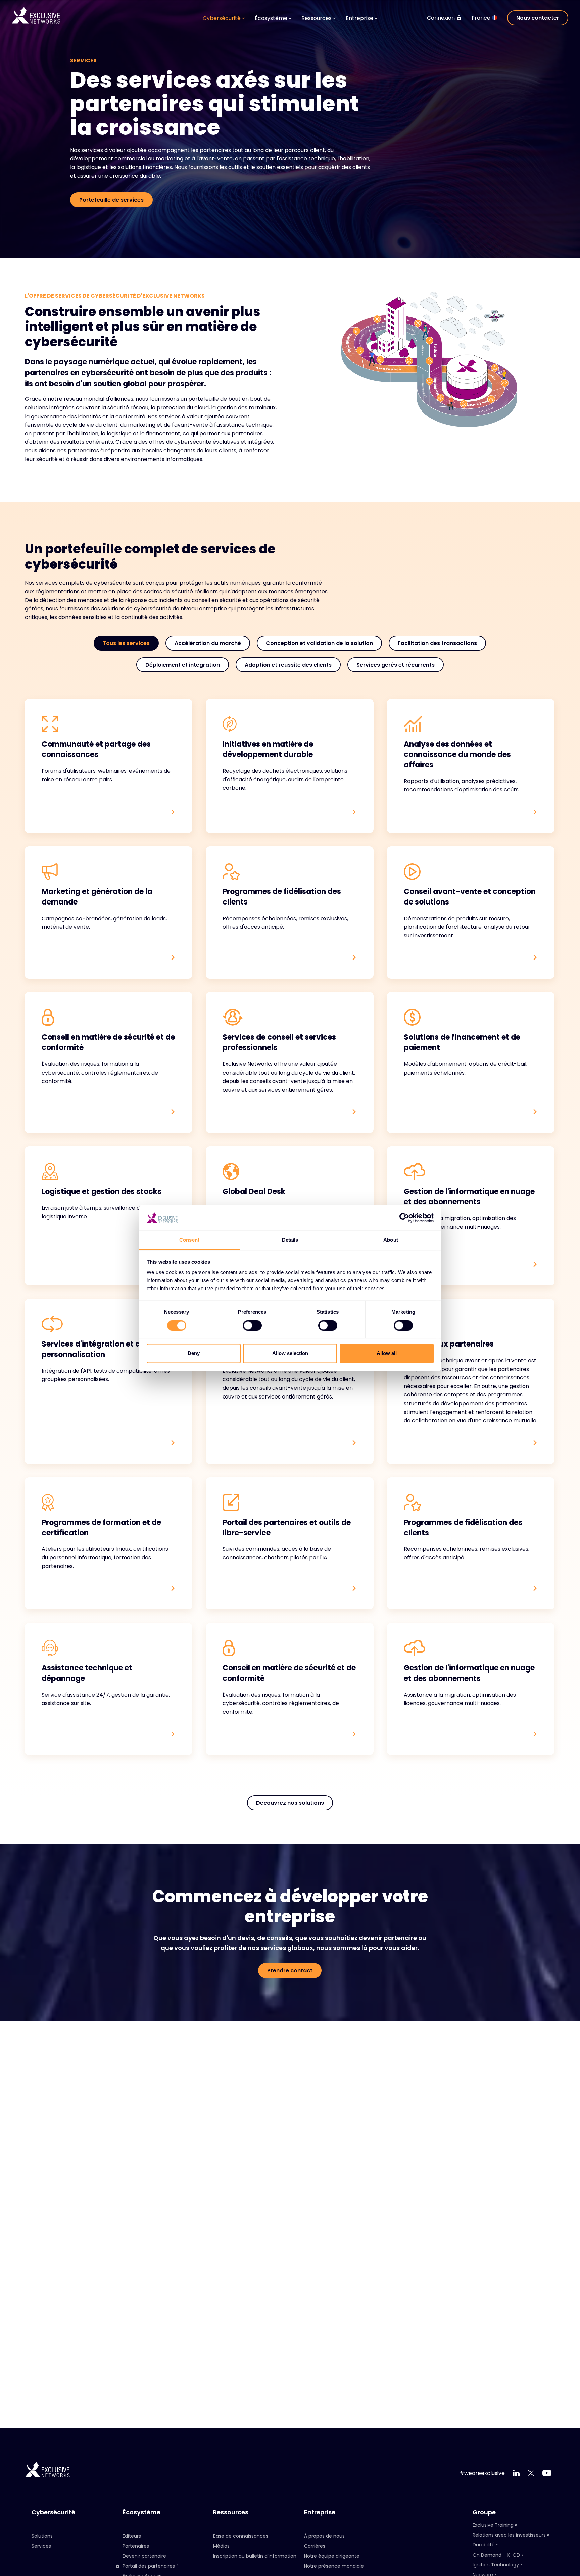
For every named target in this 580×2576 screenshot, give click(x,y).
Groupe (484, 2512)
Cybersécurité (53, 2512)
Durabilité (484, 2545)
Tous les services (126, 643)
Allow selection (290, 1353)
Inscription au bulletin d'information (255, 2556)
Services (41, 2546)
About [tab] (391, 1240)
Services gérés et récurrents (396, 665)
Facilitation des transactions (437, 643)
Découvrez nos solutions (290, 1803)
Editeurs (132, 2536)
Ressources (231, 2512)
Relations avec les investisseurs (509, 2535)
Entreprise (320, 2512)
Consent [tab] (189, 1240)
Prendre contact (290, 1970)
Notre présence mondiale (334, 2566)
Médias (221, 2546)
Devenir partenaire (144, 2556)
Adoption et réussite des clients (288, 665)
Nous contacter (538, 18)
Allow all (387, 1353)
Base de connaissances (241, 2536)
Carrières (315, 2546)
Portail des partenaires (149, 2566)
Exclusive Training (493, 2525)
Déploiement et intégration (183, 665)
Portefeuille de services (111, 200)
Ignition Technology (496, 2565)
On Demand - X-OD (496, 2555)
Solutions (42, 2536)
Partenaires (136, 2546)
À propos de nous (324, 2536)
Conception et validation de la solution (319, 643)
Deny (194, 1353)
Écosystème (141, 2512)
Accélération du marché (208, 643)
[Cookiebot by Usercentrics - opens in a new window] (404, 1218)
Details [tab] (290, 1240)
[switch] (252, 1325)
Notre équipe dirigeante (332, 2556)
